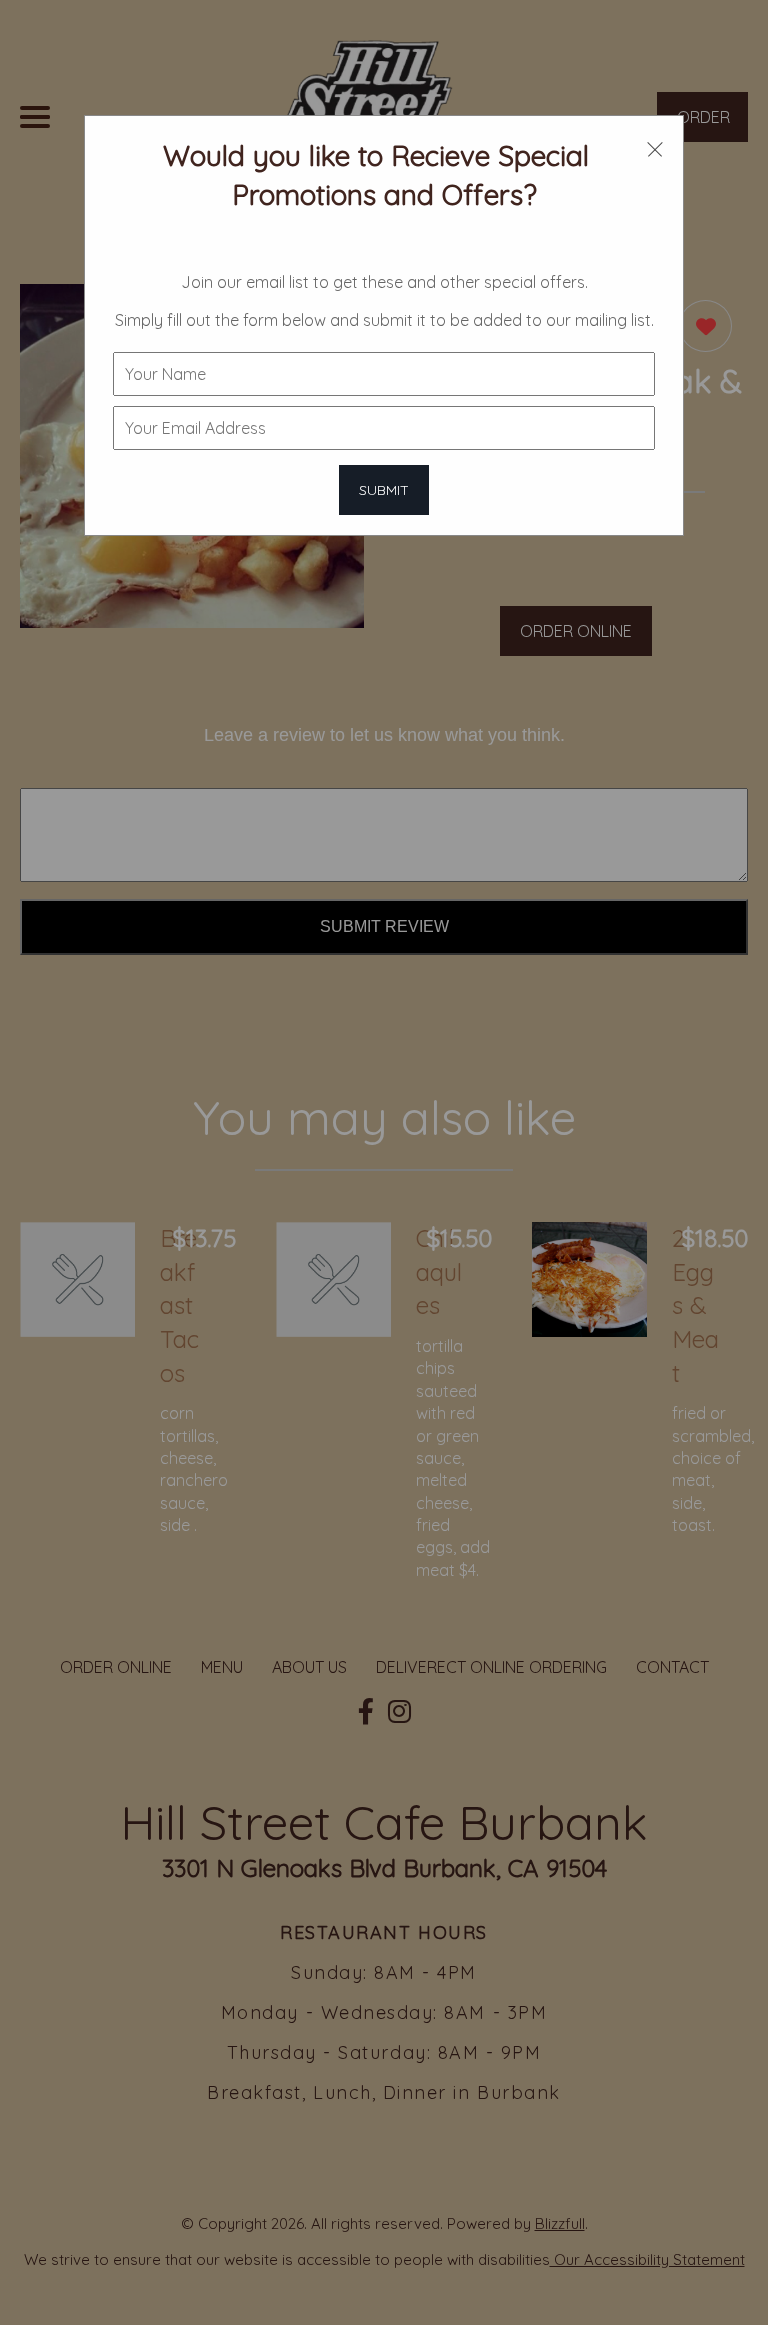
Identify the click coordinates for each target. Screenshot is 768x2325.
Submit (384, 490)
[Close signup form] (655, 147)
